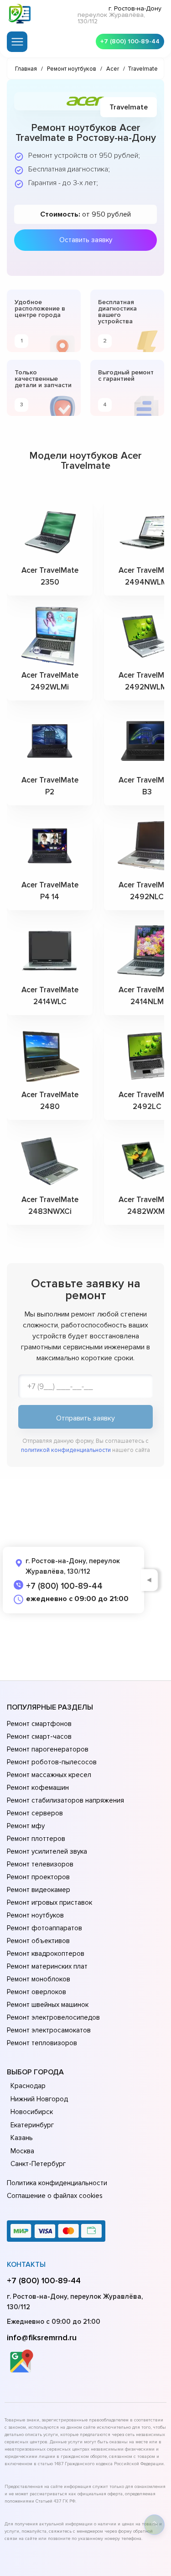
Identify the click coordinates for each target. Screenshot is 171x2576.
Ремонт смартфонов (39, 1724)
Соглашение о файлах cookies (55, 2196)
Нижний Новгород (39, 2099)
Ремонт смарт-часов (39, 1736)
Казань (22, 2138)
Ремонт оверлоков (36, 1992)
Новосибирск (32, 2112)
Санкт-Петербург (38, 2164)
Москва (22, 2151)
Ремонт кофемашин (38, 1788)
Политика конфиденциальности (57, 2183)
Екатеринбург (32, 2125)
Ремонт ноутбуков (35, 1915)
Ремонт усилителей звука (47, 1851)
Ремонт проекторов (38, 1877)
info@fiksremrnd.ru (42, 2338)
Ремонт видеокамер (39, 1890)
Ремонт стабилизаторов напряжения (65, 1800)
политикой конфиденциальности (66, 1450)
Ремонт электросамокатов (49, 2030)
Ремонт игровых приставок (49, 1902)
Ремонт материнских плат (47, 1966)
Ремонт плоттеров (36, 1839)
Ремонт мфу (26, 1826)
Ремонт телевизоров (40, 1864)
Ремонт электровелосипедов (53, 2017)
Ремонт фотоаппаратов (44, 1928)
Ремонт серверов (35, 1813)
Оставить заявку (86, 240)
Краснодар (28, 2086)
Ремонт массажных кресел (49, 1775)
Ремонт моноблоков (39, 1979)
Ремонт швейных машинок (48, 2005)
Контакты (26, 2265)
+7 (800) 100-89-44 (130, 41)
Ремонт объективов (38, 1941)
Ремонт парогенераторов (48, 1749)
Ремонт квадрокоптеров (46, 1954)
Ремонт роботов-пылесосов (52, 1762)
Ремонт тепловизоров (42, 2043)
